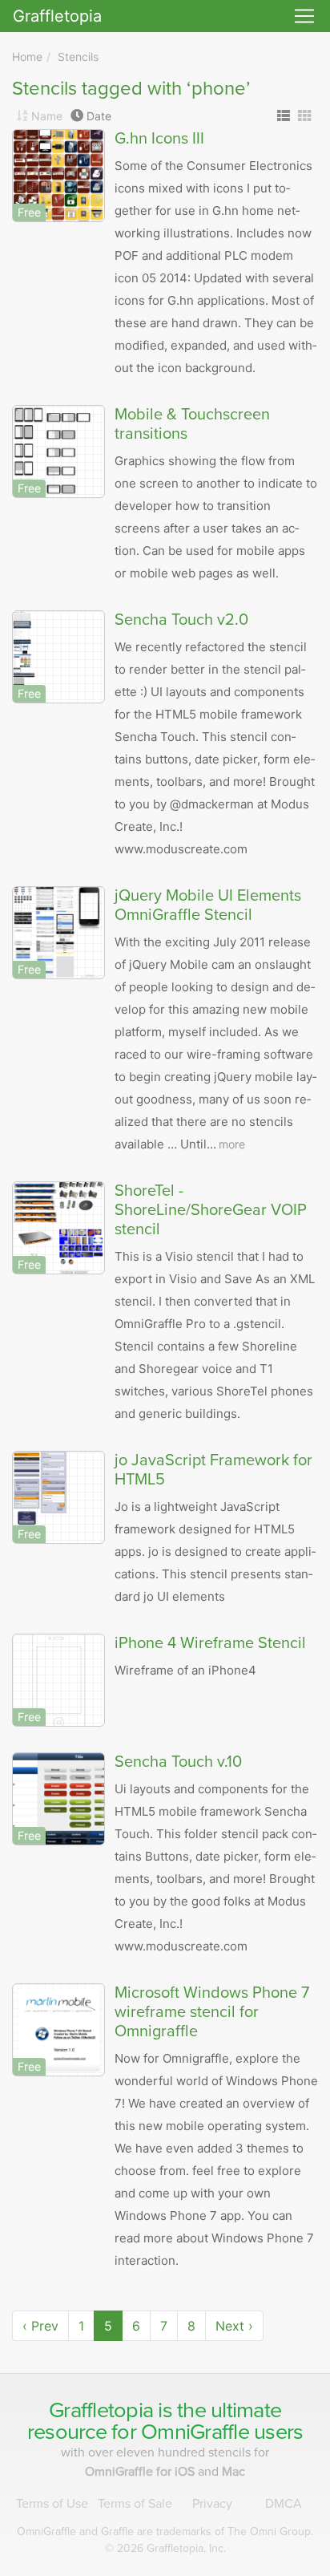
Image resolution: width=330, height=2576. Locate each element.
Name (47, 116)
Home (27, 57)
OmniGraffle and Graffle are (165, 2531)
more (232, 1144)
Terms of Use (52, 2504)
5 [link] (108, 2326)
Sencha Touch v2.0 (181, 620)
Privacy (212, 2504)
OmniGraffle (195, 2432)
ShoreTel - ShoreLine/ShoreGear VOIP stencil (211, 1210)
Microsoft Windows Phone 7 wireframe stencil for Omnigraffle (212, 2012)
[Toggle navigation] (304, 16)
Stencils (78, 57)
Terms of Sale (135, 2504)
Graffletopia (57, 16)
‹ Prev (40, 2326)
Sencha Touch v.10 (178, 1762)
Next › (234, 2326)
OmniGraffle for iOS (141, 2472)
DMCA (284, 2504)
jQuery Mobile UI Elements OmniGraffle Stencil (208, 905)
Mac (233, 2472)
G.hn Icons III (159, 139)
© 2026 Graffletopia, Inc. (165, 2548)
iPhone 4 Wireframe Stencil (210, 1643)
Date (99, 116)
